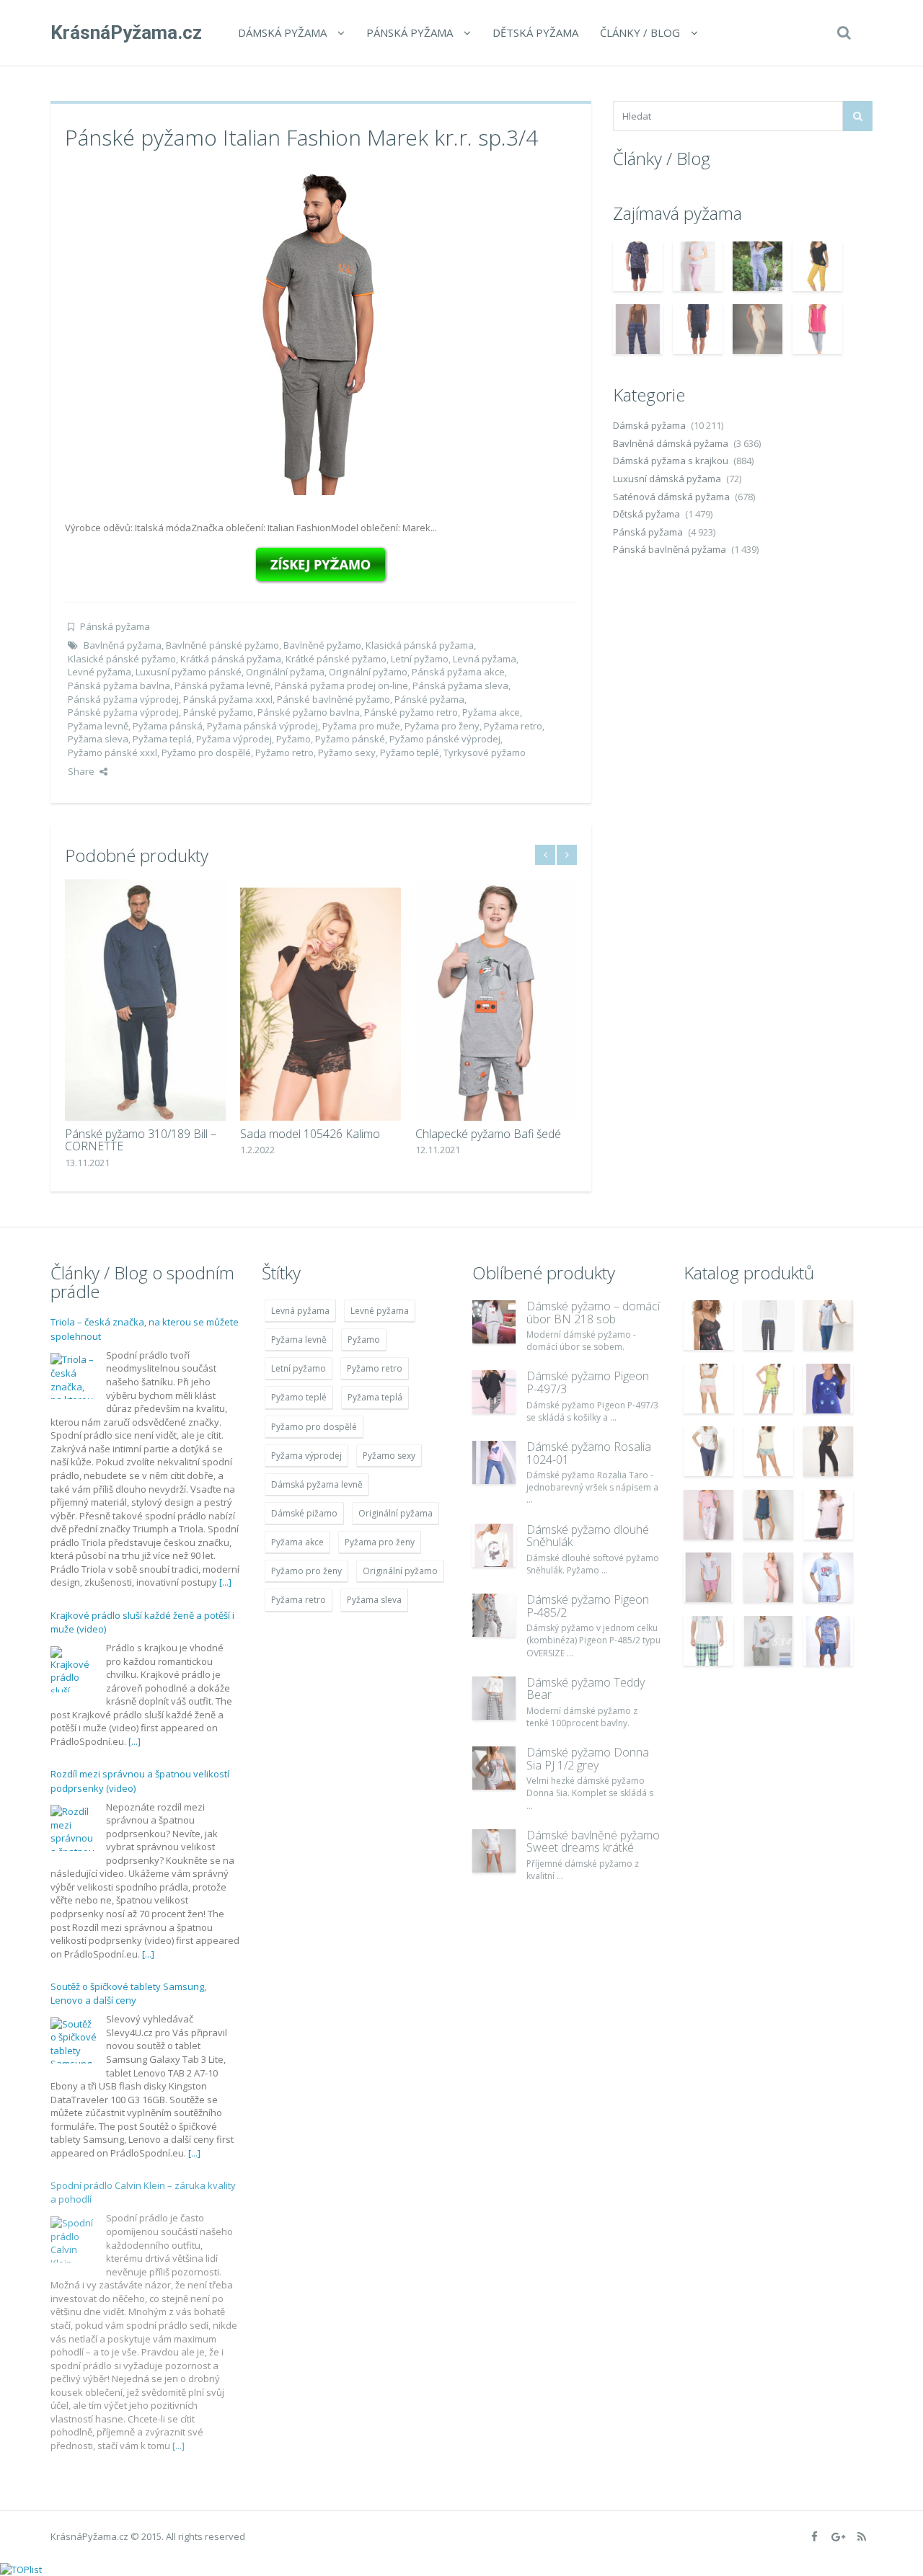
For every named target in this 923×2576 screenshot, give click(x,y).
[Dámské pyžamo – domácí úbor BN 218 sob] (494, 1322)
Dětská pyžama (535, 32)
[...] (225, 1582)
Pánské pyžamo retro (411, 712)
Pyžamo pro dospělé (206, 752)
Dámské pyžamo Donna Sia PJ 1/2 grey (588, 1759)
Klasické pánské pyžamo (122, 659)
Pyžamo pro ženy (306, 1571)
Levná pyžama (485, 659)
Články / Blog (640, 32)
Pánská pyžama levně (222, 685)
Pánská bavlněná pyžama (670, 549)
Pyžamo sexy (347, 752)
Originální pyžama (285, 672)
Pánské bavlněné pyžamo (334, 699)
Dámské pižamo (304, 1513)
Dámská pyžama (282, 32)
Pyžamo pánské (350, 739)
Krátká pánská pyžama (231, 659)
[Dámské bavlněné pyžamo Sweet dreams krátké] (494, 1851)
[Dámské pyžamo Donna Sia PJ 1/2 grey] (494, 1768)
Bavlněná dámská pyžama (671, 443)
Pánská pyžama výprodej (123, 699)
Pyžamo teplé (410, 752)
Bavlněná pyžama (123, 645)
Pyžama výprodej (234, 739)
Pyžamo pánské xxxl (112, 752)
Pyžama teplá (162, 739)
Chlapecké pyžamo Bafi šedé (488, 1134)
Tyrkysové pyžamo (485, 752)
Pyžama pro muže (361, 726)
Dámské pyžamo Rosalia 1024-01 (589, 1453)
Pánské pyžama (429, 699)
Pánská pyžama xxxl (228, 699)
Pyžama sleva (98, 739)
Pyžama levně (98, 726)
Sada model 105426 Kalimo (310, 1134)
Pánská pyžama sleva (460, 685)
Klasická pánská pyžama (420, 645)
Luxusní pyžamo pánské (189, 672)
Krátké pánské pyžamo (336, 659)
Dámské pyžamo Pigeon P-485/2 (588, 1606)
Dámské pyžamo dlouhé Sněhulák (588, 1536)
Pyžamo (293, 739)
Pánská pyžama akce (458, 672)
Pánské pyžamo (218, 712)
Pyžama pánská (168, 726)
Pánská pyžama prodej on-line (341, 685)
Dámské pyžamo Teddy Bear (586, 1689)
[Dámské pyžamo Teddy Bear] (494, 1698)
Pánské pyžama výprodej (123, 712)
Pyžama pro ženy (442, 726)
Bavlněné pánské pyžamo (222, 645)
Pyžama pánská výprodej (262, 726)
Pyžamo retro (284, 752)
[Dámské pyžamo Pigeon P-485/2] (494, 1615)
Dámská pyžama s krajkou (671, 461)
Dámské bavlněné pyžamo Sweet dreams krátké (593, 1842)
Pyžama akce (491, 712)
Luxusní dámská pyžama (667, 479)
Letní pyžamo (420, 659)
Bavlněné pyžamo (322, 645)
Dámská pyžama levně (317, 1484)
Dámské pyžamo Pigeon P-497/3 (588, 1382)
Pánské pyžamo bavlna (309, 712)
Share (81, 771)
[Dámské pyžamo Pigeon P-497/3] (494, 1392)
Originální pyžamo (368, 672)
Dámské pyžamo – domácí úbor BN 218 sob (593, 1313)
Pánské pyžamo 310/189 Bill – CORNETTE (141, 1140)
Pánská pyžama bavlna (119, 685)
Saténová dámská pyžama (671, 497)
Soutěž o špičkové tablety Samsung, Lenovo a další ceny (128, 1994)
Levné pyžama (100, 672)
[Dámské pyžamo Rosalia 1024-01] (494, 1462)
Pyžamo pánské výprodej (445, 739)
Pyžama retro (513, 726)
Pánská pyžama (410, 32)
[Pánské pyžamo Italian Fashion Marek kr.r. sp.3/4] (321, 332)
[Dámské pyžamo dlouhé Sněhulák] (494, 1545)
